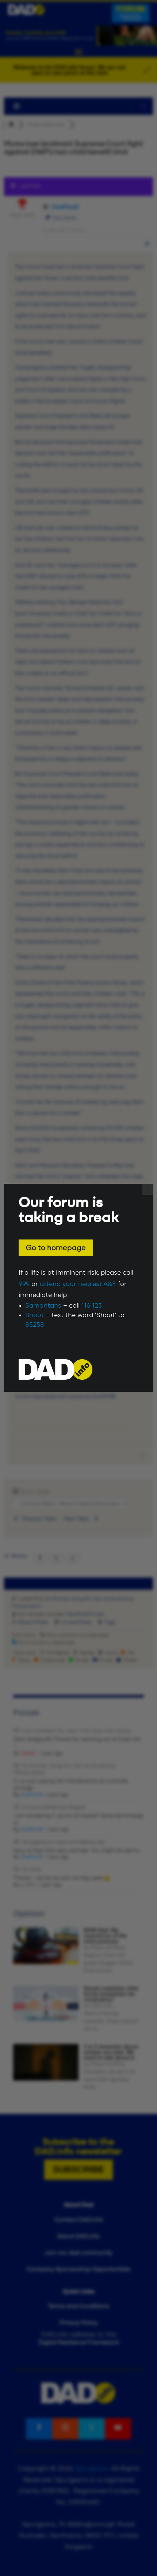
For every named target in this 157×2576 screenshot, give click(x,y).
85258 (35, 1325)
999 (24, 1284)
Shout (35, 1315)
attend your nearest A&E (78, 1284)
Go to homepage (56, 1248)
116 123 (92, 1306)
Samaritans (43, 1306)
